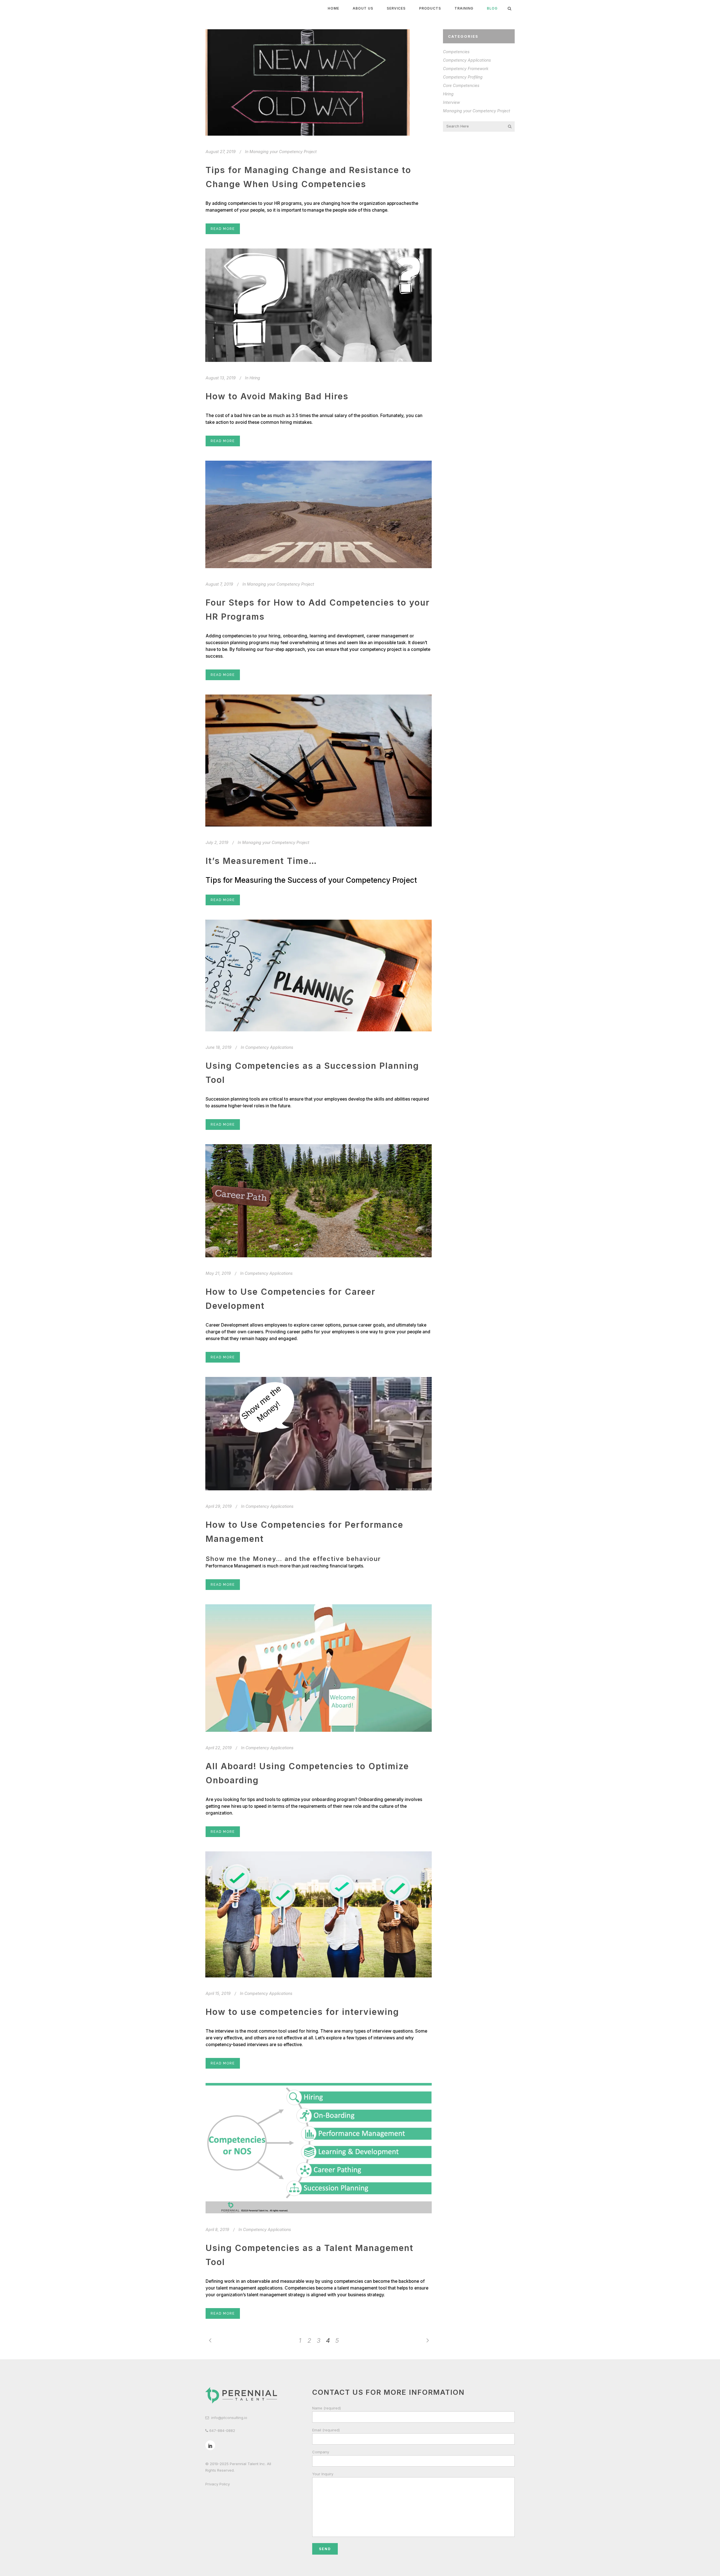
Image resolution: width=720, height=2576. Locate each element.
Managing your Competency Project (283, 152)
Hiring (255, 378)
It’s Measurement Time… (261, 861)
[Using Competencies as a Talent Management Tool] (319, 2148)
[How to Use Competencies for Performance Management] (319, 1434)
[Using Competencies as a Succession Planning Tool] (319, 975)
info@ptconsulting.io (229, 2418)
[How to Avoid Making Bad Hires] (319, 305)
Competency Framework (466, 69)
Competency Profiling (463, 77)
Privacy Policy (218, 2484)
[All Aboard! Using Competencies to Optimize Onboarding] (319, 1668)
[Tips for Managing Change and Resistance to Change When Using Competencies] (308, 82)
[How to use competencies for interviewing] (319, 1914)
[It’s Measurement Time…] (319, 761)
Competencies (456, 52)
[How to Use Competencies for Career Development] (319, 1201)
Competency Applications (269, 1047)
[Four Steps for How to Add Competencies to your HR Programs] (319, 515)
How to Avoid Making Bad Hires (277, 396)
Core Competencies (461, 85)
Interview (451, 102)
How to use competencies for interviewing (302, 2012)
